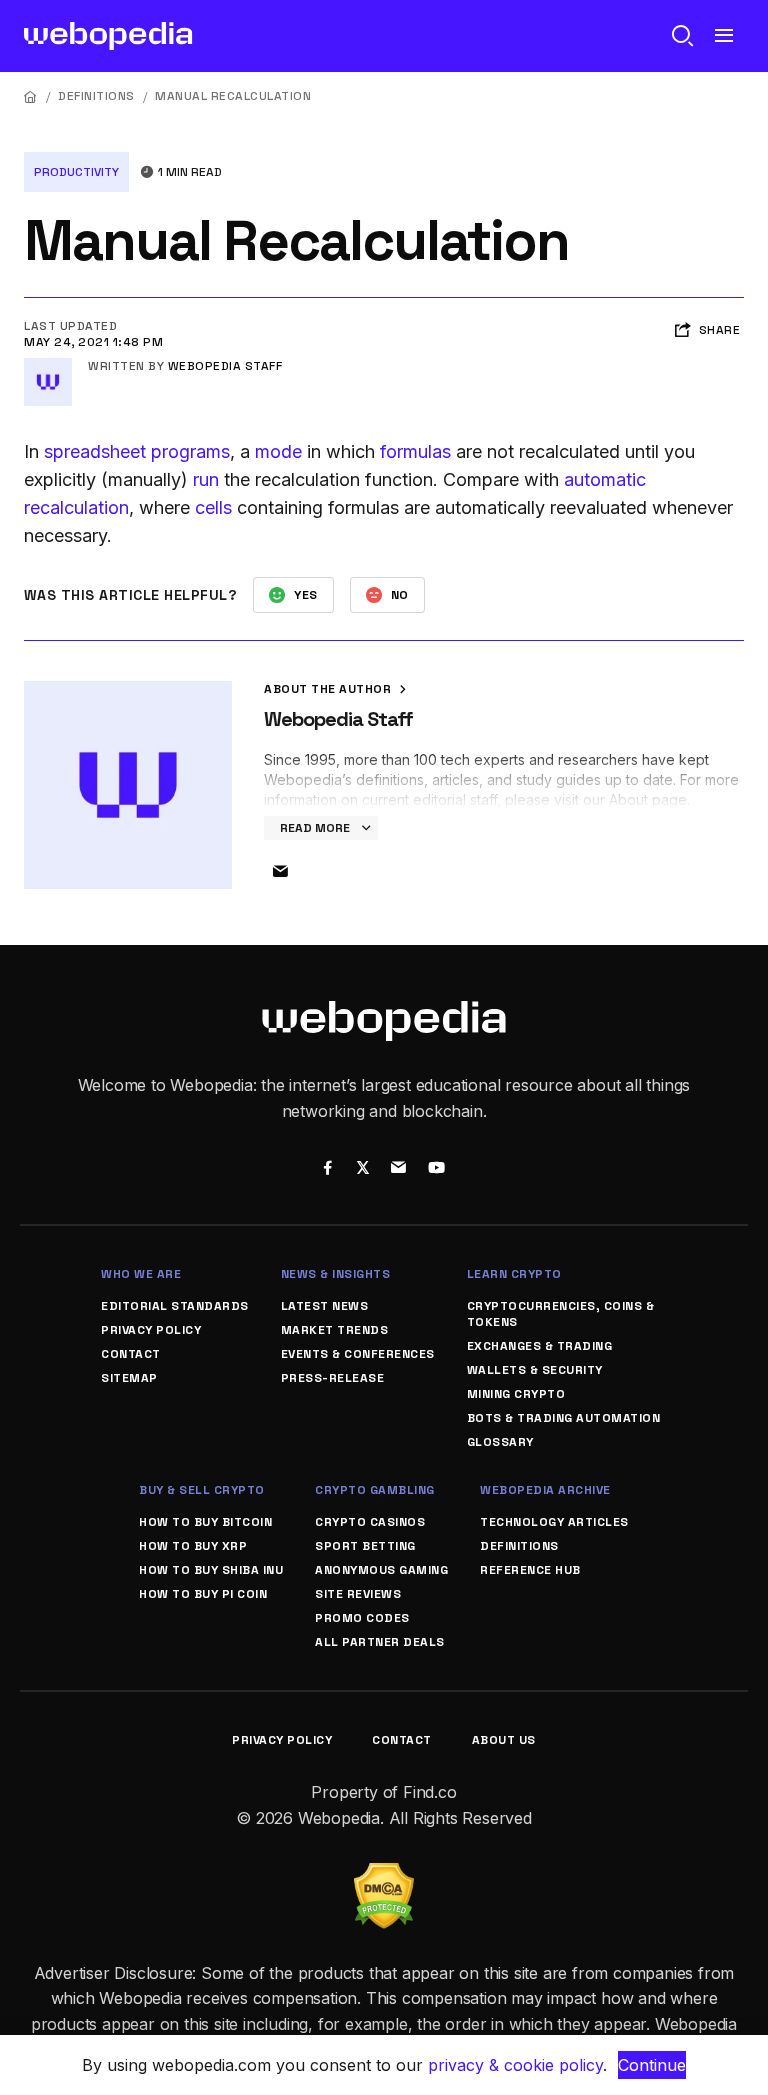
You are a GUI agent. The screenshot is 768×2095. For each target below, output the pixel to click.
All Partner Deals (380, 1642)
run (206, 479)
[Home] (31, 96)
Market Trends (335, 1330)
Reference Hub (530, 1570)
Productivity (76, 172)
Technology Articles (554, 1522)
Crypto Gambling (375, 1490)
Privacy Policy (151, 1330)
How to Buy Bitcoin (205, 1522)
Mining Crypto (516, 1394)
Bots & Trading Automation (564, 1418)
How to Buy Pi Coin (203, 1594)
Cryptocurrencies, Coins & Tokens (561, 1314)
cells (213, 507)
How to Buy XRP (193, 1546)
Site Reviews (358, 1594)
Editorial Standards (175, 1306)
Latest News (325, 1306)
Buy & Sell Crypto (202, 1490)
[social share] (327, 1170)
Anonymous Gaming (381, 1570)
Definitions (96, 96)
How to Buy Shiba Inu (211, 1570)
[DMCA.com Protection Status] (384, 1875)
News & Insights (336, 1274)
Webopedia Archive (545, 1490)
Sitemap (129, 1378)
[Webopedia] (108, 36)
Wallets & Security (535, 1370)
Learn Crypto (514, 1274)
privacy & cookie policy (515, 2065)
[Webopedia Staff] (48, 366)
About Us (504, 1740)
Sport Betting (365, 1546)
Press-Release (333, 1378)
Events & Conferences (358, 1354)
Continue (652, 2065)
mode (278, 451)
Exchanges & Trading (540, 1346)
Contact (131, 1354)
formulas (415, 451)
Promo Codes (362, 1618)
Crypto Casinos (370, 1522)
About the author (329, 689)
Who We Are (141, 1274)
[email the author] (280, 872)
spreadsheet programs (137, 451)
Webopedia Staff (225, 366)
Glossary (500, 1442)
